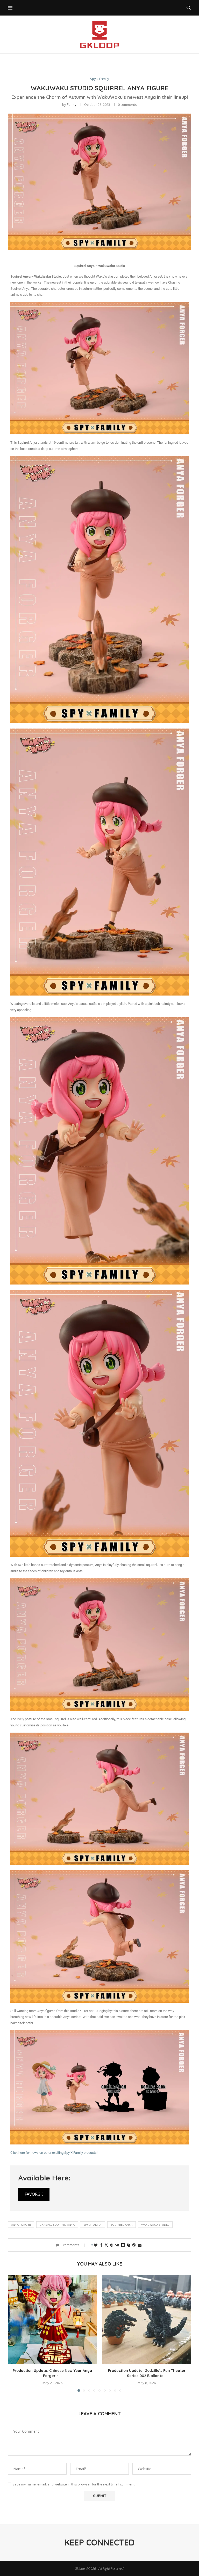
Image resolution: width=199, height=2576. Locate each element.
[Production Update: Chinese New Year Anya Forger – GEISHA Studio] (52, 2319)
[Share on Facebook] (101, 2245)
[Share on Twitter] (106, 2245)
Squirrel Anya (122, 2225)
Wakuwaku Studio (155, 2225)
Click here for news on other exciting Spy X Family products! (54, 2153)
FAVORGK (34, 2194)
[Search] (189, 8)
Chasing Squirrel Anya (57, 2225)
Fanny (72, 105)
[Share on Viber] (134, 2245)
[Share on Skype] (129, 2245)
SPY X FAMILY (93, 2225)
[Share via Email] (140, 2245)
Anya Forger (21, 2225)
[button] (15, 2333)
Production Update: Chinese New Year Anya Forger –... (52, 2373)
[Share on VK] (117, 2245)
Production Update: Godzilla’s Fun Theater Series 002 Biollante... (147, 2373)
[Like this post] (96, 2245)
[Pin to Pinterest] (112, 2245)
